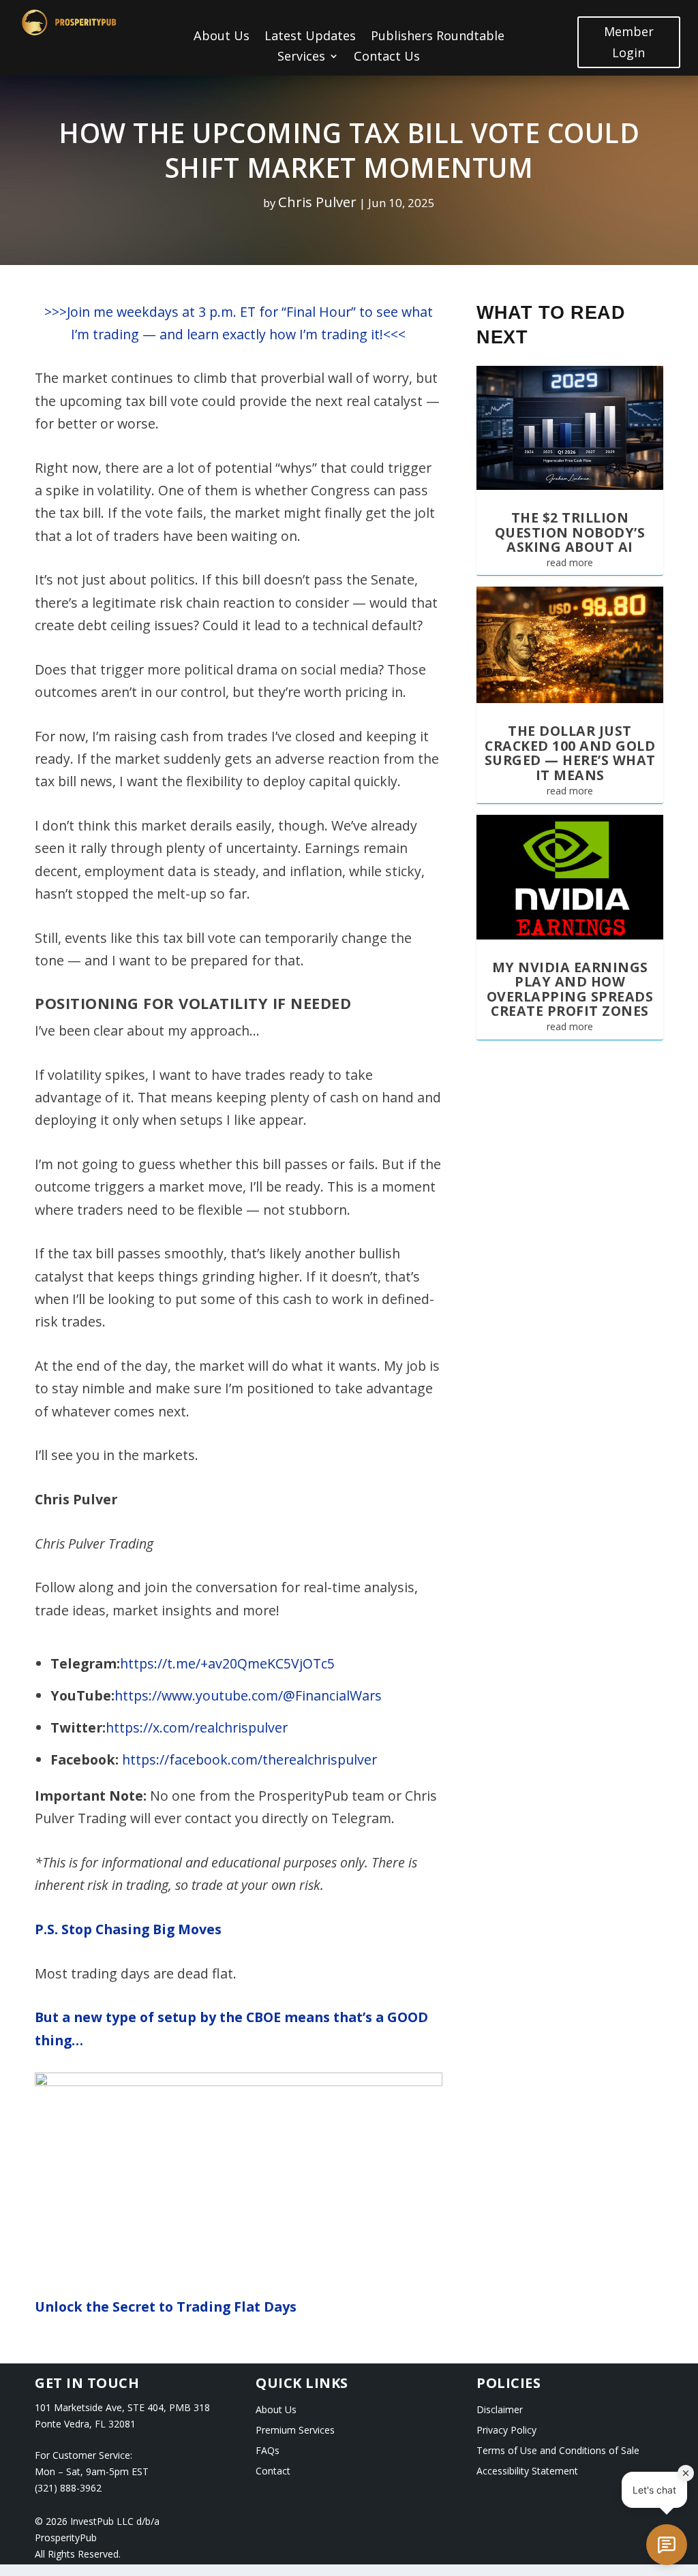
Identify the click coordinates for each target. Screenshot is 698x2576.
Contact (273, 2472)
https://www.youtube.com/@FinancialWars (248, 1695)
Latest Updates (310, 37)
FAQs (268, 2451)
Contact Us (387, 58)
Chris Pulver (317, 202)
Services (301, 58)
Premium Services (295, 2431)
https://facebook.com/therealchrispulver (249, 1759)
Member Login (629, 42)
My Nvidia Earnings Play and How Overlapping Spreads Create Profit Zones (570, 989)
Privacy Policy (506, 2431)
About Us (222, 37)
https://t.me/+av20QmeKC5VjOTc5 (227, 1663)
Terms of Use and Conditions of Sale (558, 2451)
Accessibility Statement (527, 2472)
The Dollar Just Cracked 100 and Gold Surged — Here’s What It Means (570, 753)
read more (570, 562)
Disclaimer (500, 2410)
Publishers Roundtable (438, 37)
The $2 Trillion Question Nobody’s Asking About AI (570, 532)
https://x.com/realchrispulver (197, 1727)
